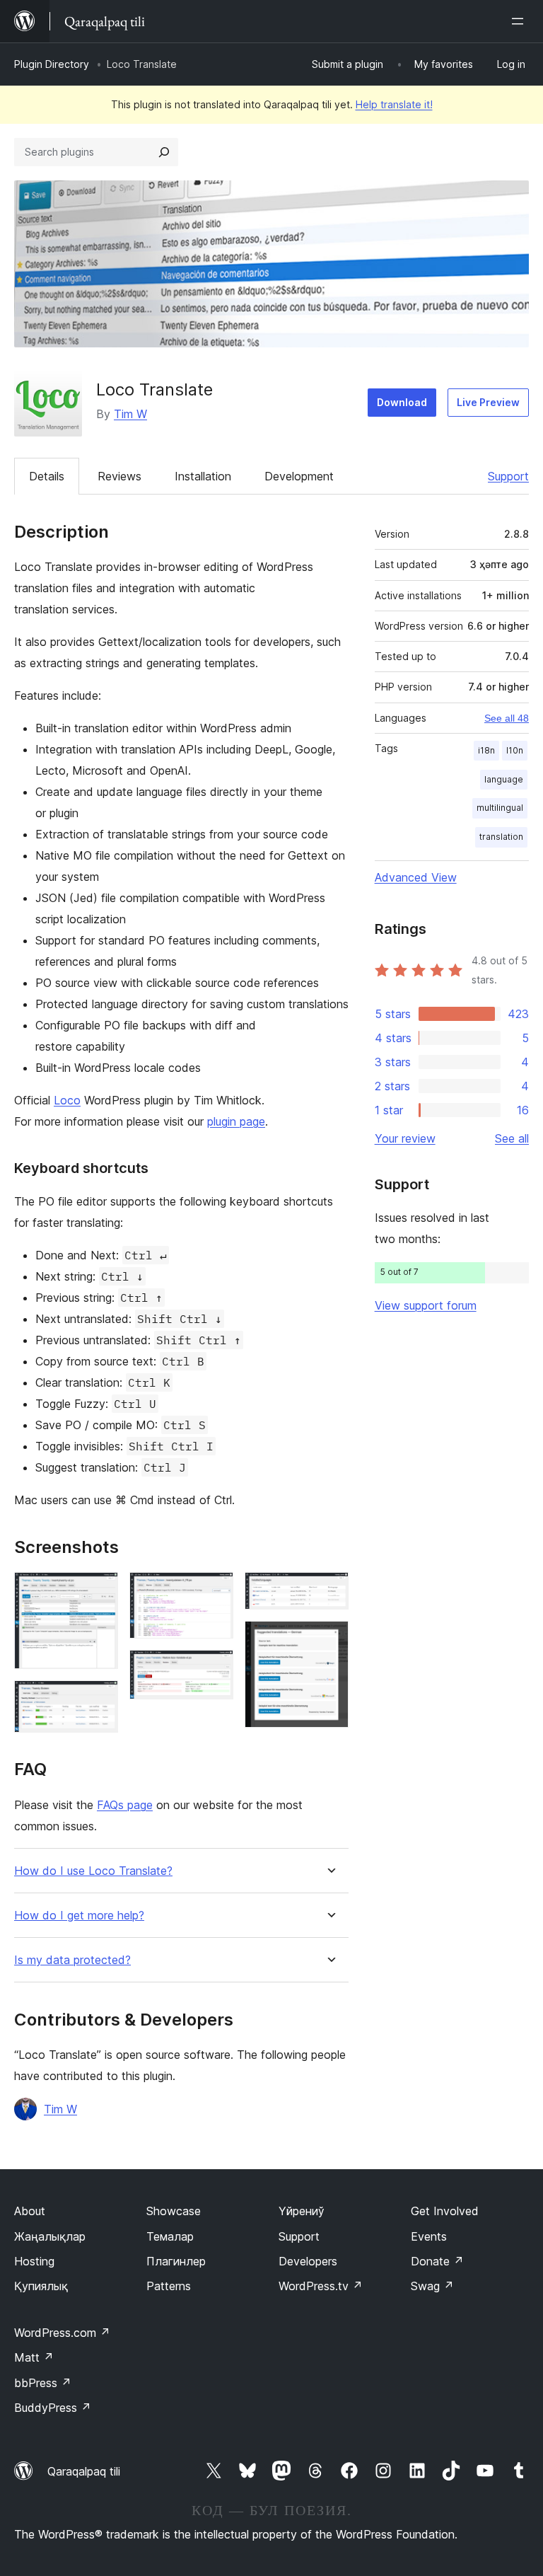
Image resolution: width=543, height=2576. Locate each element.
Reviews (119, 476)
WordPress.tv (321, 2286)
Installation (203, 476)
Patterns (169, 2286)
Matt (34, 2357)
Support (508, 476)
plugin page (236, 1121)
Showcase (174, 2211)
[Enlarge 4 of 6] (214, 1669)
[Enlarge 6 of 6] (329, 1640)
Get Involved (445, 2211)
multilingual (500, 808)
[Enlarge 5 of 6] (329, 1591)
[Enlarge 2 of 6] (99, 1699)
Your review (405, 1138)
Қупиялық (41, 2286)
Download (402, 402)
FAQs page (125, 1805)
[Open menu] (520, 21)
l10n (515, 750)
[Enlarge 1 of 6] (99, 1591)
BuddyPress (53, 2408)
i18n (486, 750)
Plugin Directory (52, 64)
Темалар (170, 2236)
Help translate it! (394, 104)
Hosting (34, 2261)
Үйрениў (302, 2211)
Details (47, 476)
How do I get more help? (79, 1916)
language (504, 779)
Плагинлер (176, 2261)
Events (429, 2236)
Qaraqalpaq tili (84, 2471)
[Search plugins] (164, 152)
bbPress (43, 2383)
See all (512, 1138)
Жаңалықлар (50, 2236)
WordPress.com (62, 2333)
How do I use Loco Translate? (93, 1871)
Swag (432, 2286)
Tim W (130, 414)
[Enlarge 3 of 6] (214, 1591)
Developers (308, 2261)
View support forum (426, 1305)
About (30, 2211)
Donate (437, 2261)
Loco (67, 1100)
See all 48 (507, 718)
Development (299, 476)
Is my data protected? (72, 1960)
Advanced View (416, 877)
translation (501, 837)
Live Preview (488, 402)
